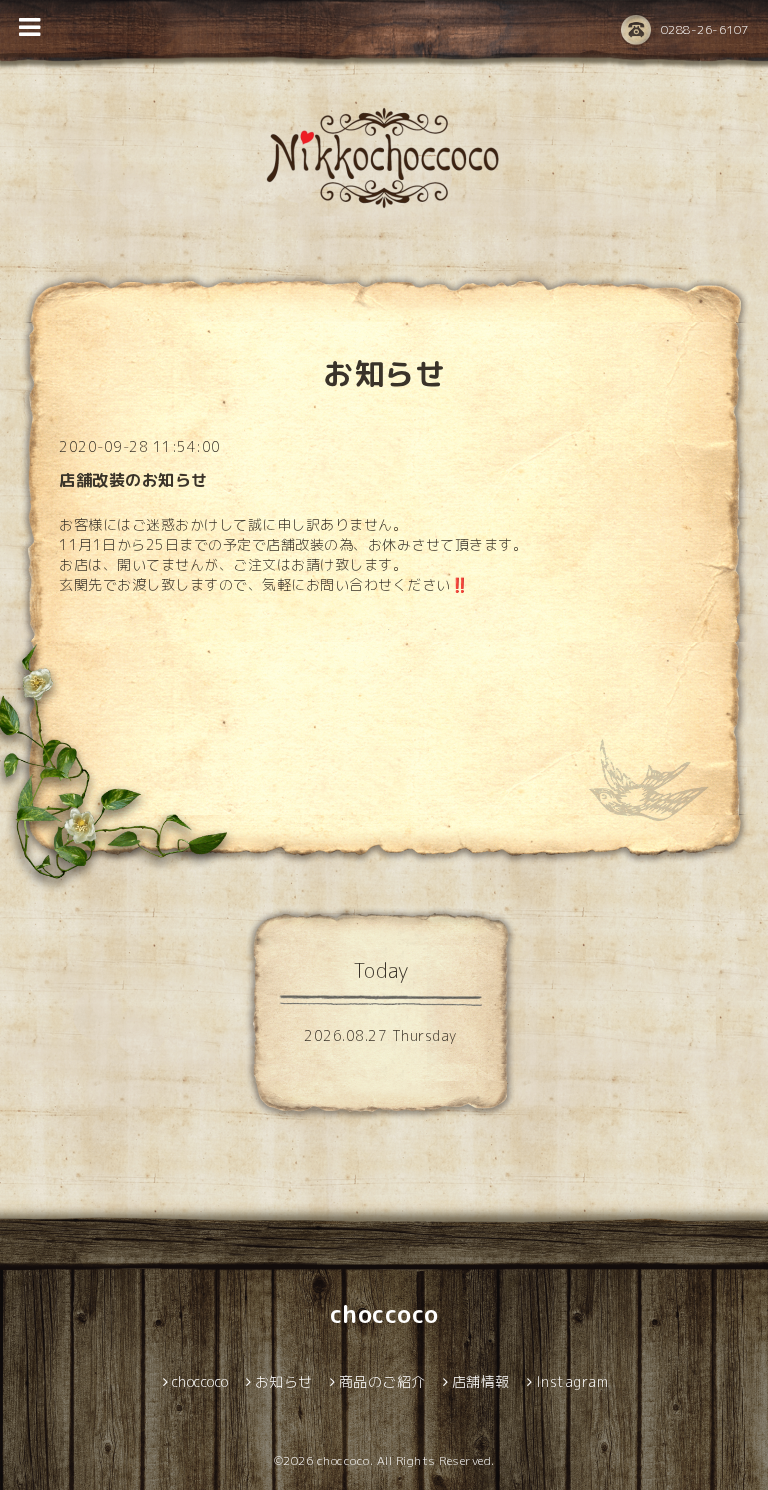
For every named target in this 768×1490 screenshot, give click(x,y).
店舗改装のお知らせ (133, 480)
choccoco (384, 1314)
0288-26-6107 (705, 29)
